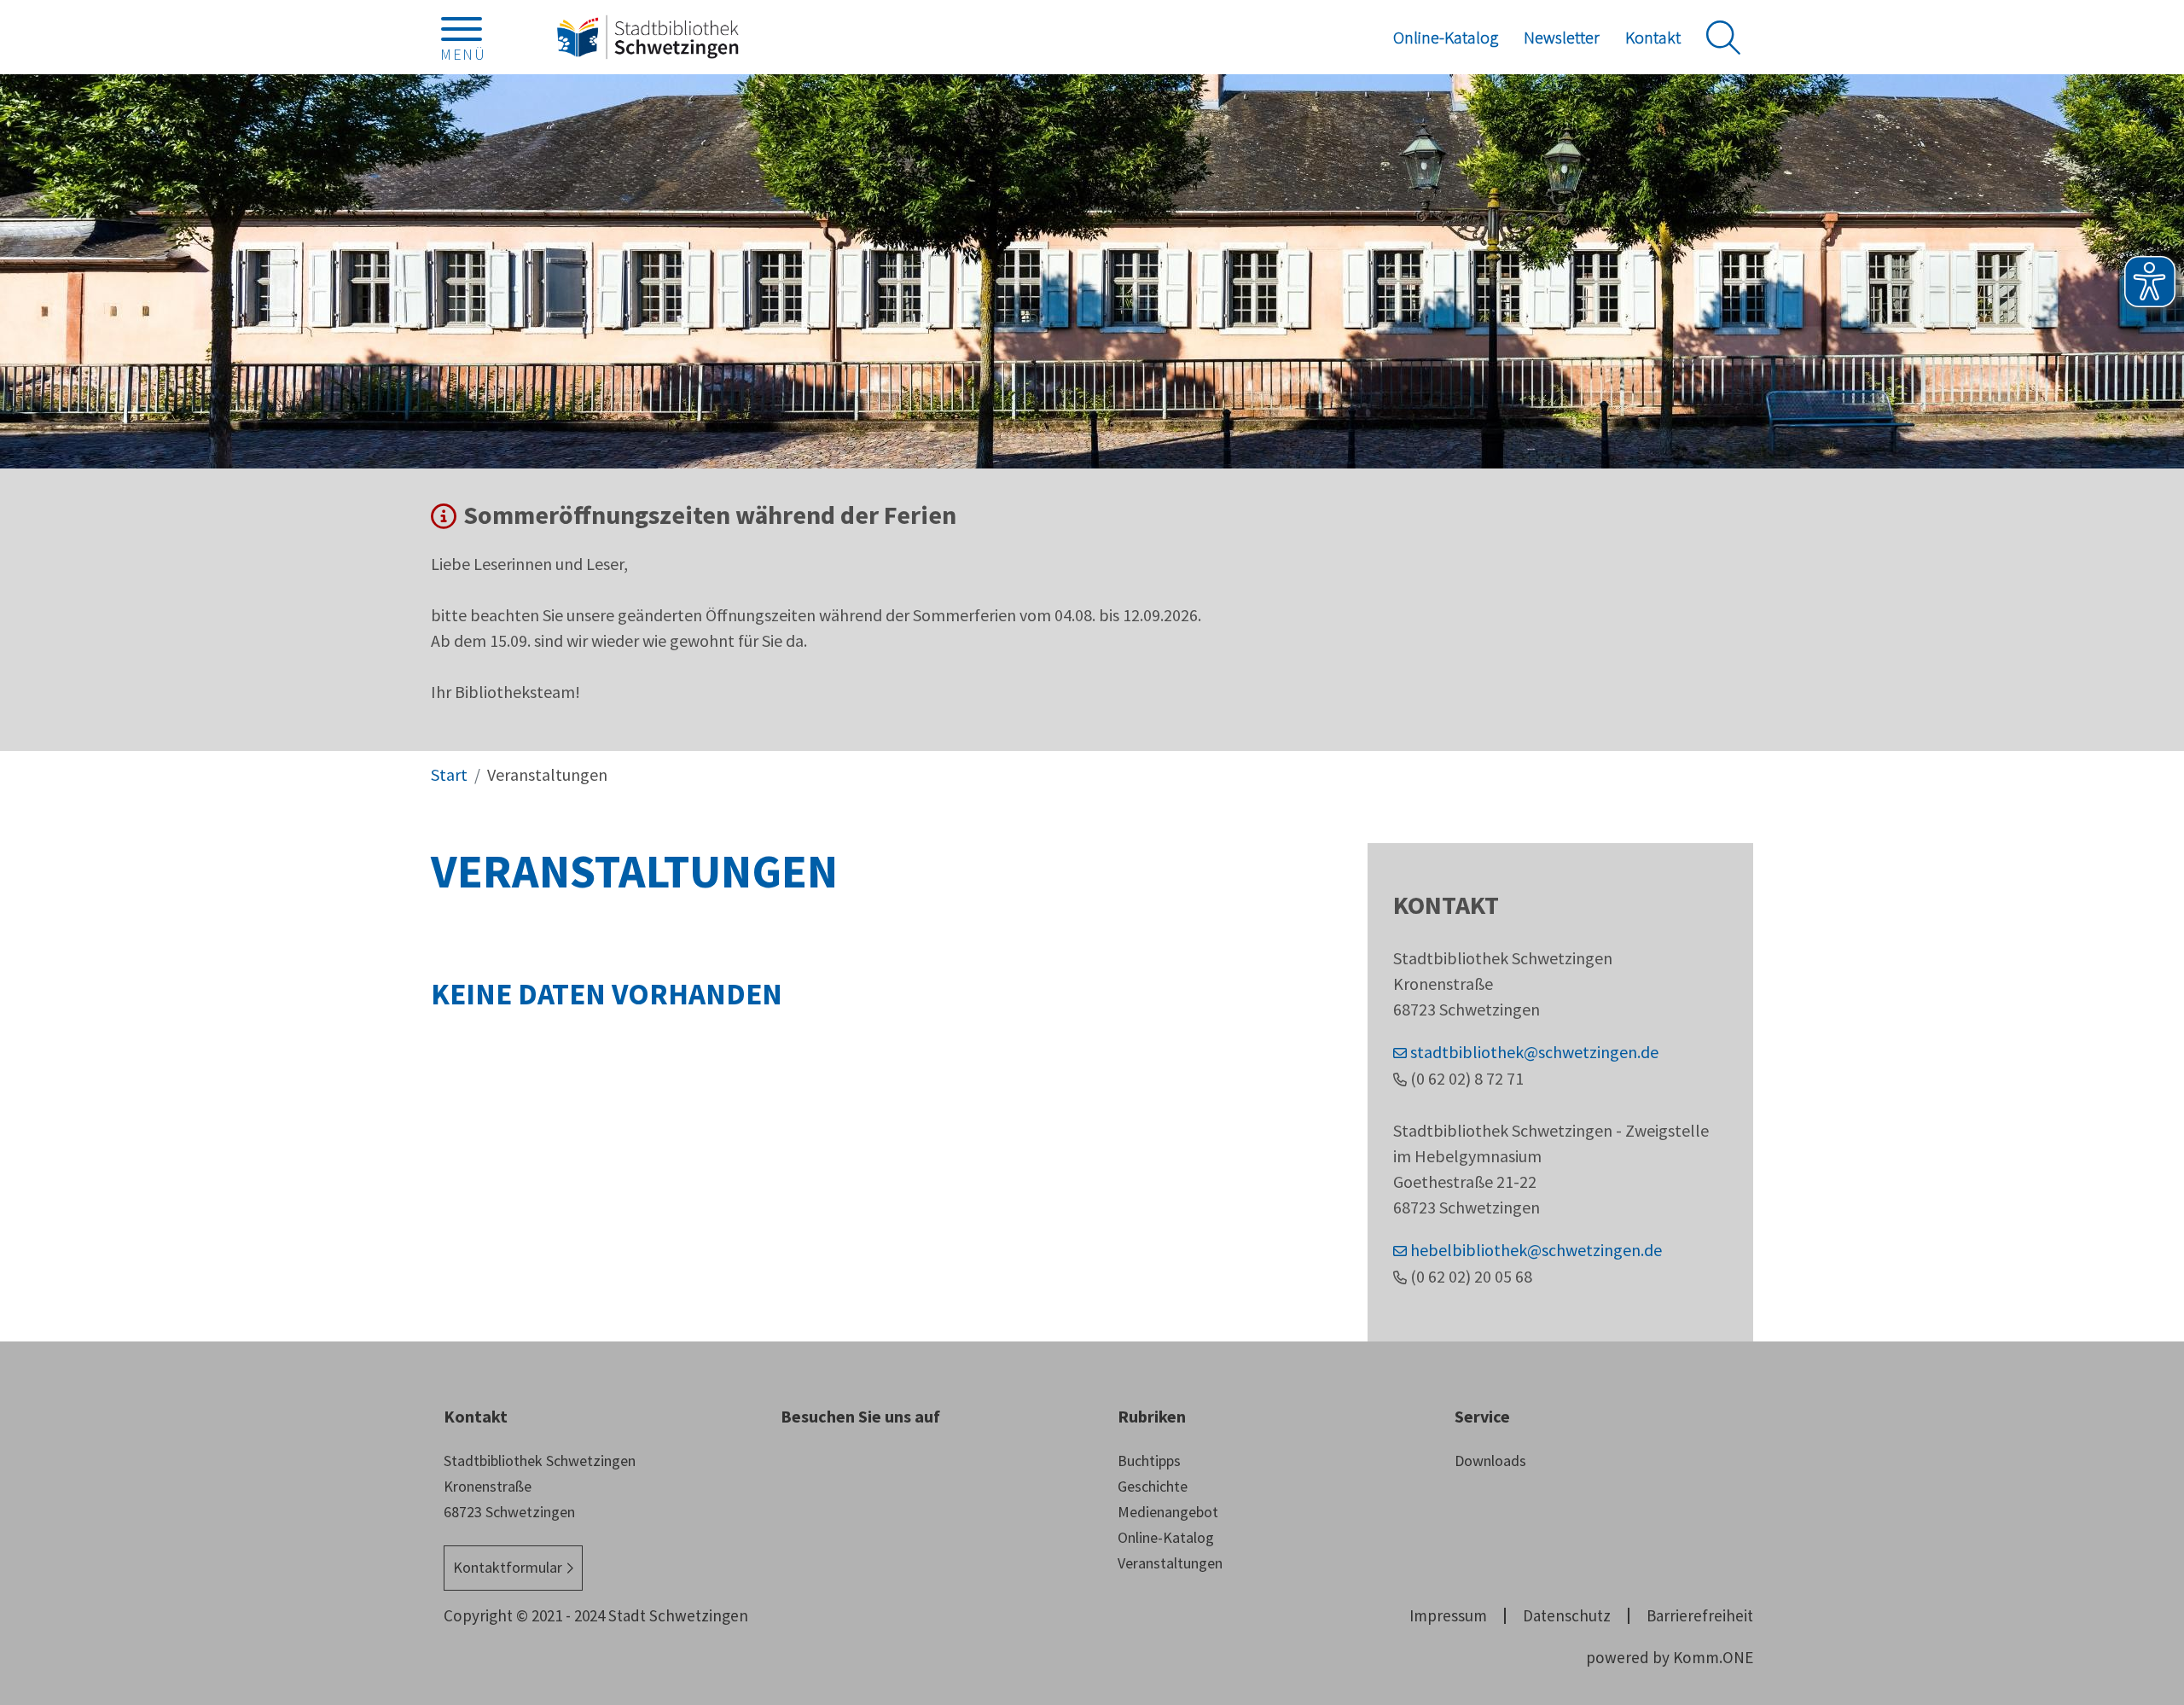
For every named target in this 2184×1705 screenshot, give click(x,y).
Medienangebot (1168, 1512)
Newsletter (1562, 37)
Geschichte (1153, 1486)
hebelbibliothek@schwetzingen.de (1536, 1250)
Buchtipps (1149, 1461)
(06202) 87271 (1467, 1078)
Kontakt (1653, 37)
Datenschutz (1567, 1615)
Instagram (793, 1469)
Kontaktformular (508, 1567)
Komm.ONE (1713, 1657)
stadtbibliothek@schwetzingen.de (1534, 1052)
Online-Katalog (1446, 37)
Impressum (1448, 1615)
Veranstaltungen (1170, 1563)
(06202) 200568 (1471, 1276)
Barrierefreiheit (1700, 1615)
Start (449, 774)
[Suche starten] (1723, 38)
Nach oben (2142, 1515)
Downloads (1490, 1461)
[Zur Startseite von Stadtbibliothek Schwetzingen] (648, 38)
